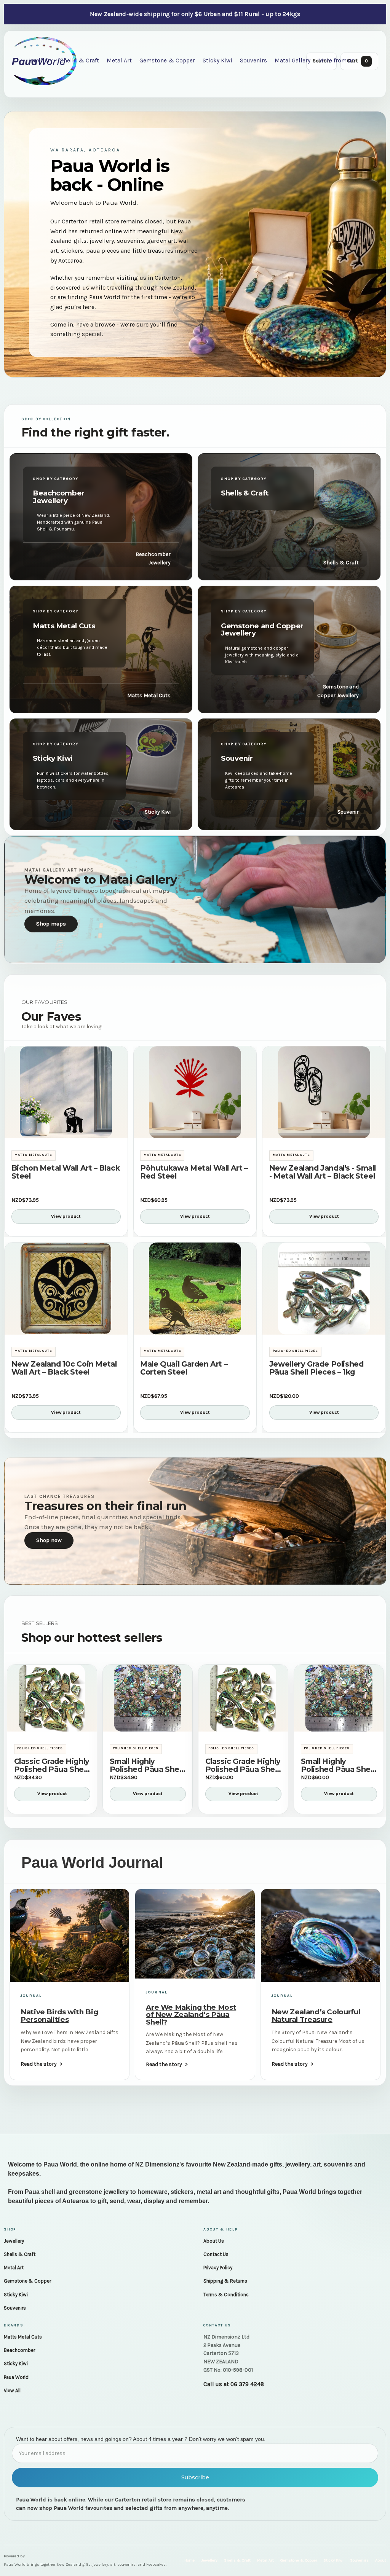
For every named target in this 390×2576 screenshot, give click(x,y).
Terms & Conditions (226, 2295)
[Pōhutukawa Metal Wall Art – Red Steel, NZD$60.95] (195, 1092)
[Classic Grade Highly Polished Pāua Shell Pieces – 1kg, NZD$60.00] (243, 1698)
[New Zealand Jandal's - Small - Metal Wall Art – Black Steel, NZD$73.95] (324, 1092)
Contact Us (216, 2254)
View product (66, 1216)
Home (189, 2560)
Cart (357, 61)
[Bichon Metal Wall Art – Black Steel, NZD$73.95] (66, 1092)
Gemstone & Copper (167, 61)
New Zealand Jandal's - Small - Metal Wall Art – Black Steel (323, 1172)
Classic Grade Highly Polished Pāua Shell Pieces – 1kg (243, 1765)
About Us (214, 2241)
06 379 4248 (247, 2384)
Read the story (39, 2064)
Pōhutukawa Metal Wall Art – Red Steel (194, 1172)
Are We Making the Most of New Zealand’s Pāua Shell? (191, 2015)
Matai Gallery (292, 61)
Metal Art (119, 61)
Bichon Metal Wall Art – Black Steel (66, 1172)
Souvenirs (253, 61)
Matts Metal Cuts (23, 2337)
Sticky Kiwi (217, 61)
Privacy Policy (218, 2268)
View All (12, 2390)
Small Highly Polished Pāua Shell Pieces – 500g (146, 1765)
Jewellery (14, 2241)
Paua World (16, 2377)
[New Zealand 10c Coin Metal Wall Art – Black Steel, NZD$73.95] (66, 1289)
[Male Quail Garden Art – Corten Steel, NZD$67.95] (195, 1289)
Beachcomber (19, 2350)
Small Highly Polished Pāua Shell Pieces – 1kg (338, 1765)
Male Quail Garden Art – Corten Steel (184, 1368)
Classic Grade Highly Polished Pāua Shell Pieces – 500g (52, 1765)
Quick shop (66, 1129)
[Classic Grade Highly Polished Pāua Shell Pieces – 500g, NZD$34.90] (52, 1698)
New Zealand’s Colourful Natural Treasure (316, 2015)
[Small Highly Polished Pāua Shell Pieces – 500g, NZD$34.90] (148, 1698)
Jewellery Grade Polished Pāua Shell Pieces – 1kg (316, 1368)
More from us (336, 61)
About (381, 2560)
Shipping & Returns (225, 2281)
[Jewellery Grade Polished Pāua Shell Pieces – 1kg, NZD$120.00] (324, 1289)
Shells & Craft (80, 61)
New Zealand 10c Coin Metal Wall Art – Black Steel (64, 1368)
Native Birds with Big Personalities (59, 2015)
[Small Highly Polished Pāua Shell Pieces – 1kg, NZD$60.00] (339, 1698)
